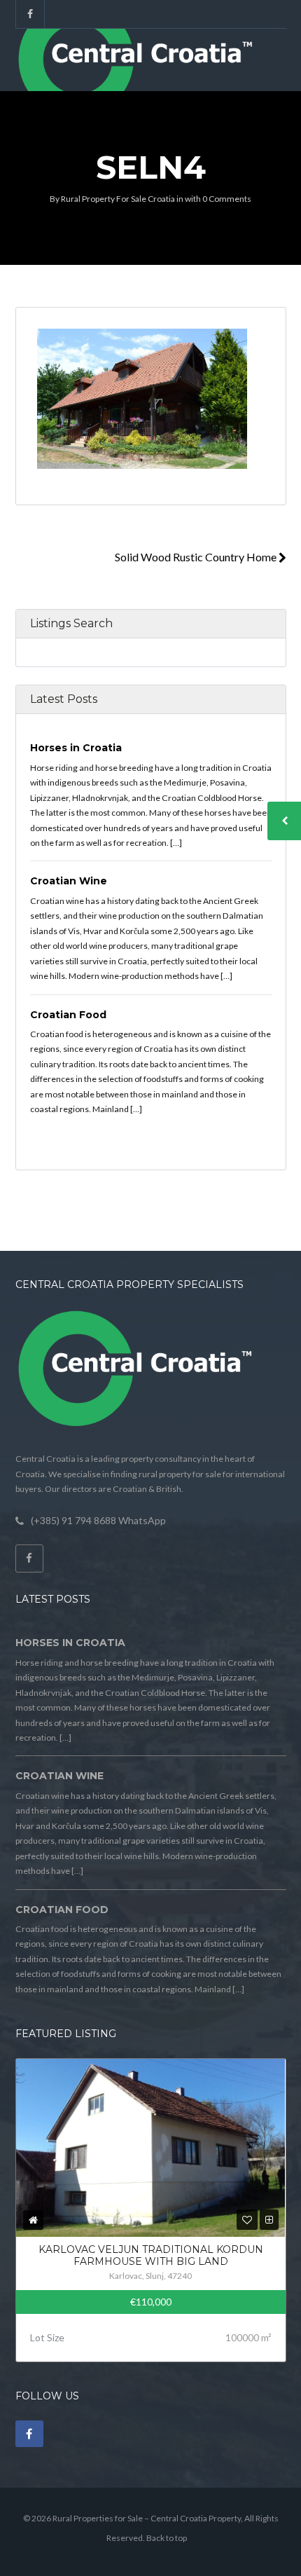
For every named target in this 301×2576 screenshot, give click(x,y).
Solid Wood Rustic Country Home (197, 557)
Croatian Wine (69, 881)
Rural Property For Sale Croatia (118, 199)
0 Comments (227, 199)
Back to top (167, 2538)
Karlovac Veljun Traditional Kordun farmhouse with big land (151, 2256)
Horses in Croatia (76, 748)
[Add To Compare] (269, 2220)
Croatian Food (68, 1015)
